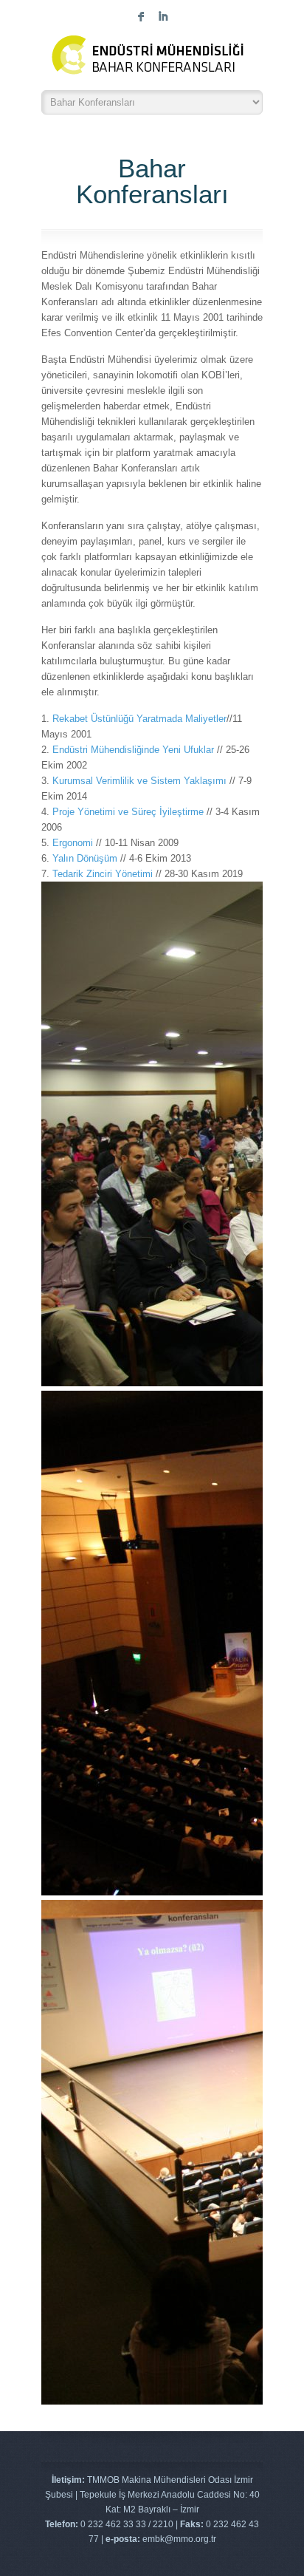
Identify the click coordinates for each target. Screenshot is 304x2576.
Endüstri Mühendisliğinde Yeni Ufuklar (133, 750)
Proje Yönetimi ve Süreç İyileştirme (128, 812)
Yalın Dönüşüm (85, 858)
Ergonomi (73, 843)
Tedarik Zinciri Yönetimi (103, 874)
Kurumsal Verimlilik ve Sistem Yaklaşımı (139, 781)
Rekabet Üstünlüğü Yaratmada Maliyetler (139, 719)
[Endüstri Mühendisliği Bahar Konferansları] (152, 59)
